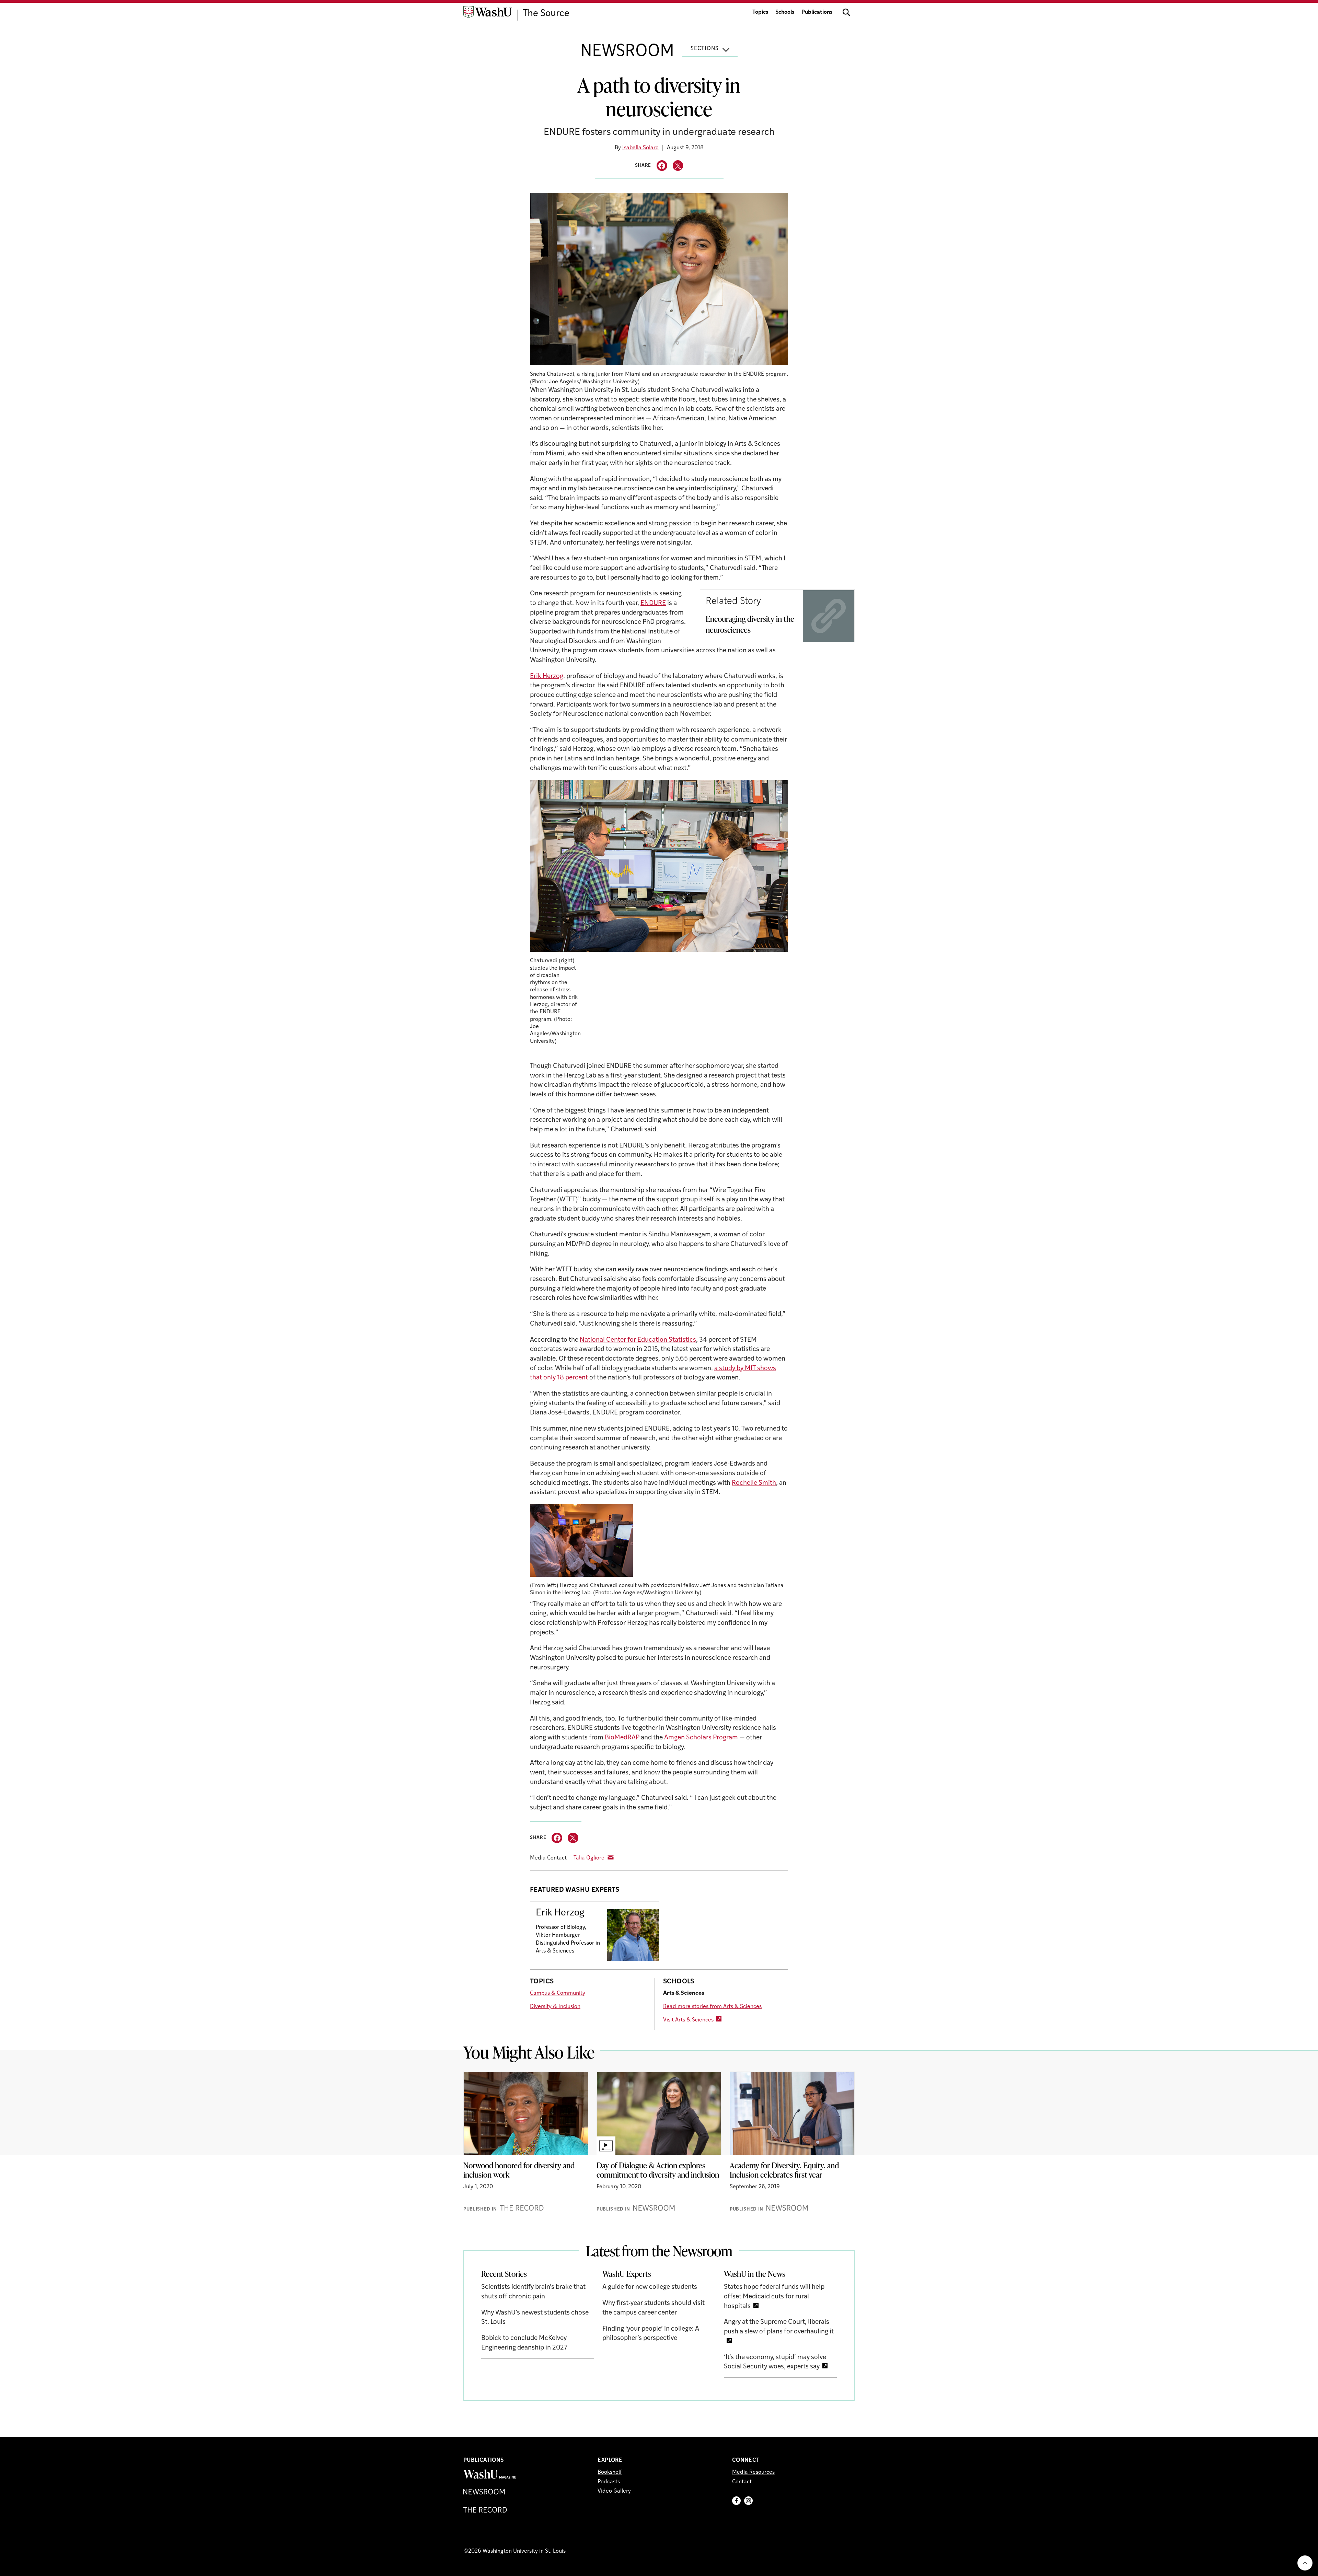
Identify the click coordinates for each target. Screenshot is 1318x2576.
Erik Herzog (547, 677)
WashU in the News (755, 2274)
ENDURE (653, 603)
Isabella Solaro (640, 148)
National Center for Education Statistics (638, 1340)
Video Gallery (614, 2491)
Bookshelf (610, 2472)
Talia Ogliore (589, 1858)
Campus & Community (558, 1993)
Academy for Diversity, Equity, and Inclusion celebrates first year (784, 2170)
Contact (742, 2482)
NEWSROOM (627, 52)
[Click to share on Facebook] (662, 166)
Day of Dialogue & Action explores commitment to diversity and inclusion (658, 2170)
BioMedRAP (622, 1738)
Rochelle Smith (754, 1483)
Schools (785, 12)
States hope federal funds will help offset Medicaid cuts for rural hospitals (774, 2297)
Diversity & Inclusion (555, 2007)
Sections (705, 49)
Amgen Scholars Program (701, 1738)
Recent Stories (504, 2274)
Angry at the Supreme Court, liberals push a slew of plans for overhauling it (779, 2327)
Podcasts (609, 2482)
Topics (760, 12)
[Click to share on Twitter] (678, 166)
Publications (817, 12)
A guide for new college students (650, 2287)
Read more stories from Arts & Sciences (712, 2007)
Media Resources (753, 2472)
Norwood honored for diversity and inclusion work (519, 2170)
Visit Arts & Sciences (688, 2020)
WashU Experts (627, 2274)
